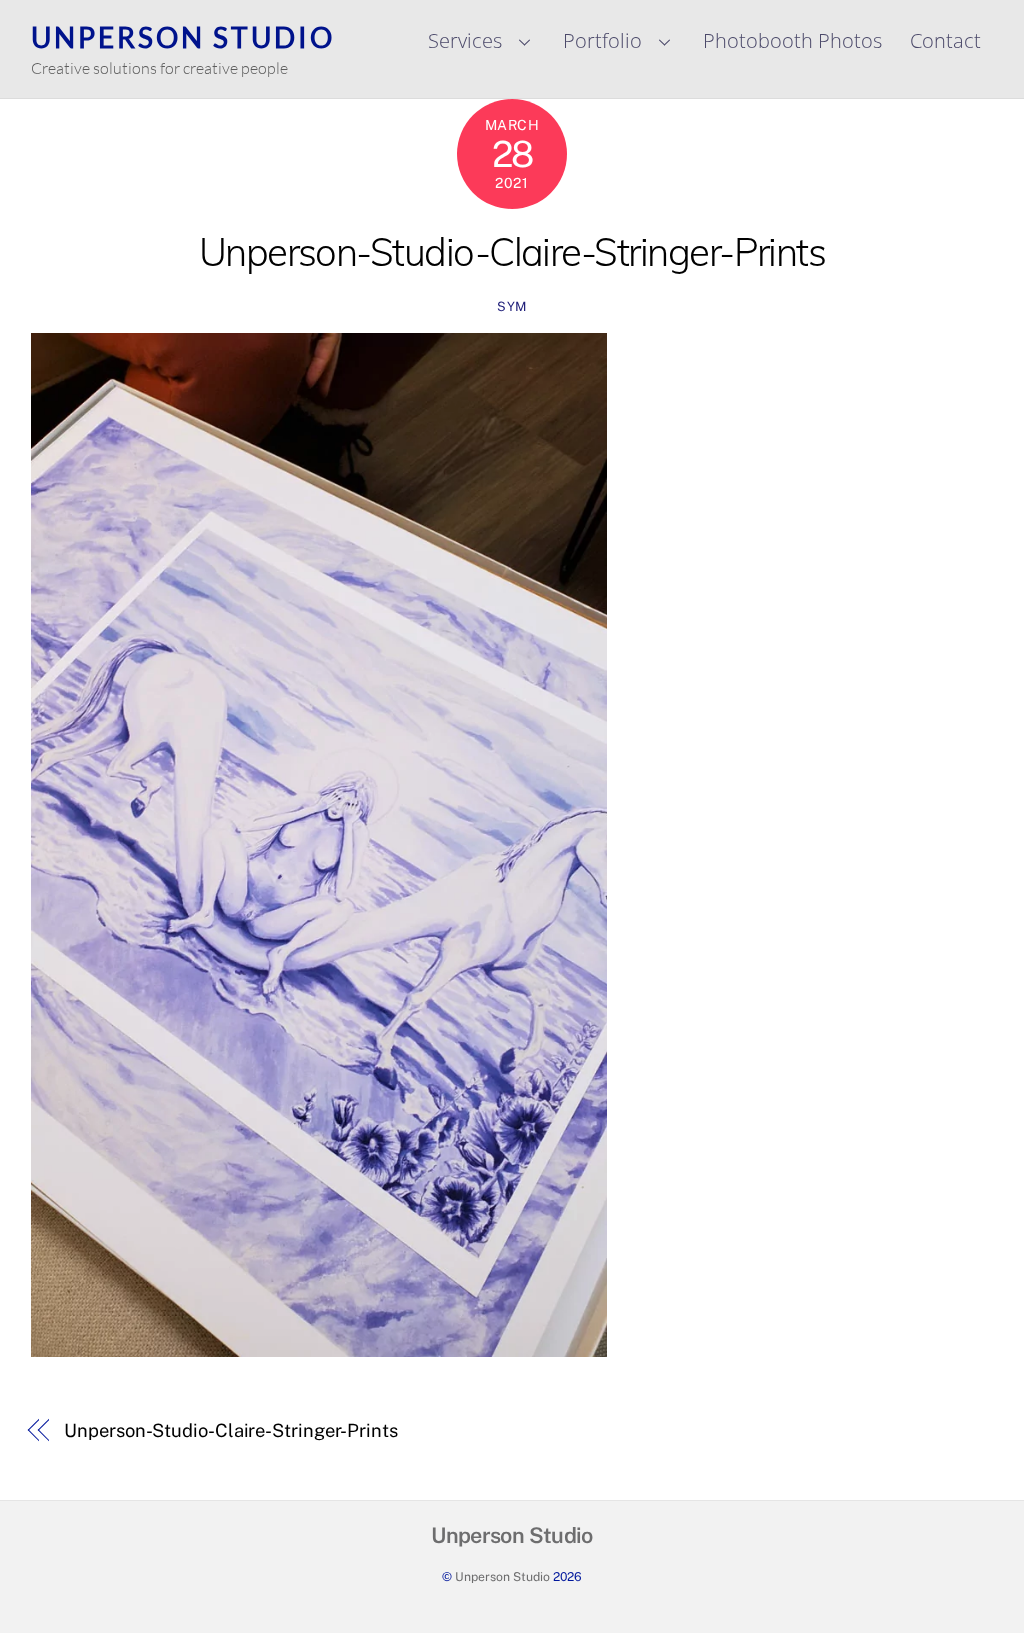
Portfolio (602, 40)
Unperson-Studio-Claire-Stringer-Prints (512, 251)
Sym (512, 306)
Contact (945, 40)
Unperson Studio (502, 1576)
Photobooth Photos (792, 40)
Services (465, 40)
